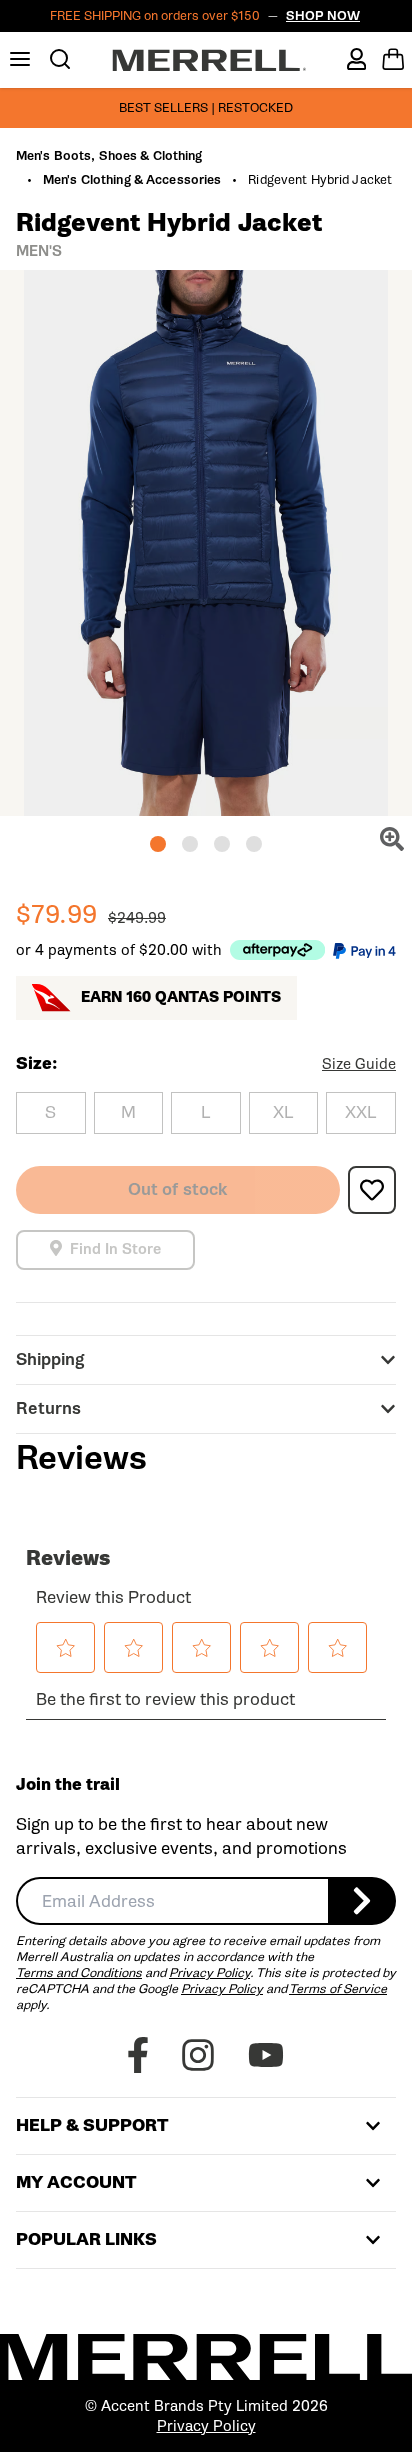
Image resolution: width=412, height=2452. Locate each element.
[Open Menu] (20, 59)
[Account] (356, 59)
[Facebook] (138, 2055)
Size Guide (359, 1064)
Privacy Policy (209, 1972)
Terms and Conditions (79, 1972)
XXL (361, 1112)
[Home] (209, 60)
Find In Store (115, 1249)
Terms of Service (338, 1988)
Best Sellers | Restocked (206, 107)
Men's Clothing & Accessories (132, 180)
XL (283, 1112)
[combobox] (172, 1901)
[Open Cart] (393, 59)
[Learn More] (277, 949)
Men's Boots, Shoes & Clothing (109, 156)
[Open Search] (60, 59)
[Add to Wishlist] (372, 1190)
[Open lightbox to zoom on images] (392, 839)
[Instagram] (198, 2055)
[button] (158, 844)
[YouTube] (266, 2055)
